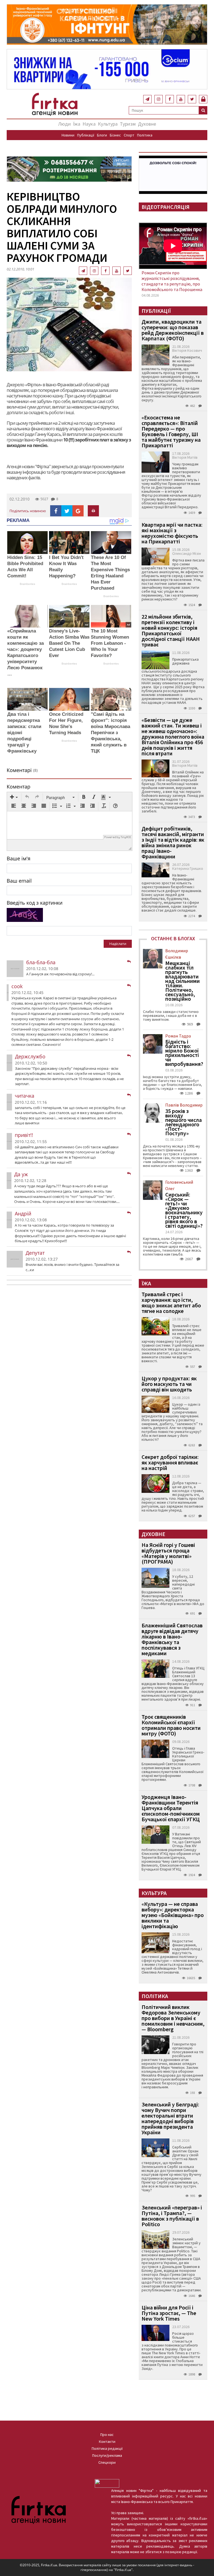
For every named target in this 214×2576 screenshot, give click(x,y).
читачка (25, 1096)
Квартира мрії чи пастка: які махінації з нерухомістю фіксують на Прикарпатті (172, 533)
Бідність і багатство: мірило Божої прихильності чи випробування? (184, 1053)
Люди (65, 124)
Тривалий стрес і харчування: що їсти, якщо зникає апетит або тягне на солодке (171, 1302)
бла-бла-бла (41, 962)
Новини (68, 135)
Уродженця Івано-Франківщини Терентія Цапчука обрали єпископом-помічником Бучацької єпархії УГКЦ (171, 1808)
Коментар (19, 787)
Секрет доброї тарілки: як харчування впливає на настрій (170, 1462)
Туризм (128, 124)
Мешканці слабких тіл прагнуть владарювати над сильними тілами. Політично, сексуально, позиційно (183, 981)
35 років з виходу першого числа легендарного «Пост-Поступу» (183, 1122)
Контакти (107, 2441)
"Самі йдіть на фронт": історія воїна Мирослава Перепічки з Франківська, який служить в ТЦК (110, 733)
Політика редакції (107, 2448)
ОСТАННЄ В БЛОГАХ (173, 938)
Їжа (77, 124)
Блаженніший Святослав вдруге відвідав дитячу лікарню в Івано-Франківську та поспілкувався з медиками (172, 1639)
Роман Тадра (178, 1036)
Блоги (102, 135)
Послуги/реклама (107, 2455)
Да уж (21, 1174)
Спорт (129, 135)
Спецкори (107, 2462)
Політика (145, 135)
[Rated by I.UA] (107, 2483)
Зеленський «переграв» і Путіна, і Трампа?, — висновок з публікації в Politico (172, 2216)
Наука (89, 124)
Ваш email (19, 881)
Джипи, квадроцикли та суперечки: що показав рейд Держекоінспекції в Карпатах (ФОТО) (173, 330)
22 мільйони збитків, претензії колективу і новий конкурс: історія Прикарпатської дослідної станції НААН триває (171, 630)
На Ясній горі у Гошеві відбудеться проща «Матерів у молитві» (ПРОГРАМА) (168, 1553)
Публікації (86, 135)
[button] (14, 797)
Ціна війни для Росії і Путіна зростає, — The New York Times (169, 2313)
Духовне (147, 124)
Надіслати (118, 944)
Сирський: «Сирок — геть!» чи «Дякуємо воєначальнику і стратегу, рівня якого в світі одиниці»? (184, 1210)
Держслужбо (30, 1056)
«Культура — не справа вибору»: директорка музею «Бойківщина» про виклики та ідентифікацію (173, 1915)
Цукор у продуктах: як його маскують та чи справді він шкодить (169, 1384)
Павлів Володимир (184, 1105)
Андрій (23, 1213)
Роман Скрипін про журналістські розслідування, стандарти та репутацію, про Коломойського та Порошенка (172, 281)
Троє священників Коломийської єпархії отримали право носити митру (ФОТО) (171, 1725)
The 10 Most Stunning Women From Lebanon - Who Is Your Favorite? (110, 643)
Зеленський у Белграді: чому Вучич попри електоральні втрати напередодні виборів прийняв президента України (170, 2118)
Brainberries (27, 584)
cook (17, 986)
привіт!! (24, 1135)
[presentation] (14, 797)
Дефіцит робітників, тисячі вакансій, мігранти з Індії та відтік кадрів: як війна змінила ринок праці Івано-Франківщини (173, 842)
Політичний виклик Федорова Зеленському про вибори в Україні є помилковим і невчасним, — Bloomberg (173, 2018)
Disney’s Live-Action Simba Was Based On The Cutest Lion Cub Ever (69, 643)
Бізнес (115, 135)
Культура (108, 124)
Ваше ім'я (19, 858)
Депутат (35, 1253)
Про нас (107, 2435)
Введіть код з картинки (35, 903)
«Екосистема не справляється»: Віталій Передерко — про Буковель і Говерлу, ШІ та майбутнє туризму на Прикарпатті (171, 431)
